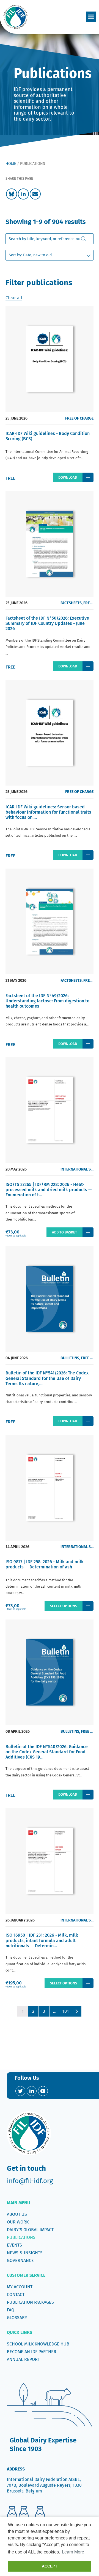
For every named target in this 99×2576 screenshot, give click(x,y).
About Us (17, 2214)
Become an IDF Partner (32, 2352)
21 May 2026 (16, 981)
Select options (64, 1606)
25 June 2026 (16, 418)
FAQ (11, 2310)
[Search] (84, 239)
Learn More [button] (73, 2552)
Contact (16, 2294)
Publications (21, 2237)
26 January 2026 (20, 1920)
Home (11, 164)
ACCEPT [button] (50, 2566)
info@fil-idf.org (30, 2181)
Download (68, 477)
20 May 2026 (16, 1169)
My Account (20, 2287)
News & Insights (25, 2253)
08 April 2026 (18, 1731)
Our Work (18, 2222)
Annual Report (23, 2359)
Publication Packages (30, 2302)
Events (14, 2245)
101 (66, 2011)
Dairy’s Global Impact (30, 2230)
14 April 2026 (17, 1547)
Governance (20, 2260)
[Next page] (76, 2011)
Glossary (17, 2318)
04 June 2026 (17, 1358)
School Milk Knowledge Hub (38, 2344)
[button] (91, 17)
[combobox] (50, 239)
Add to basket (64, 1232)
